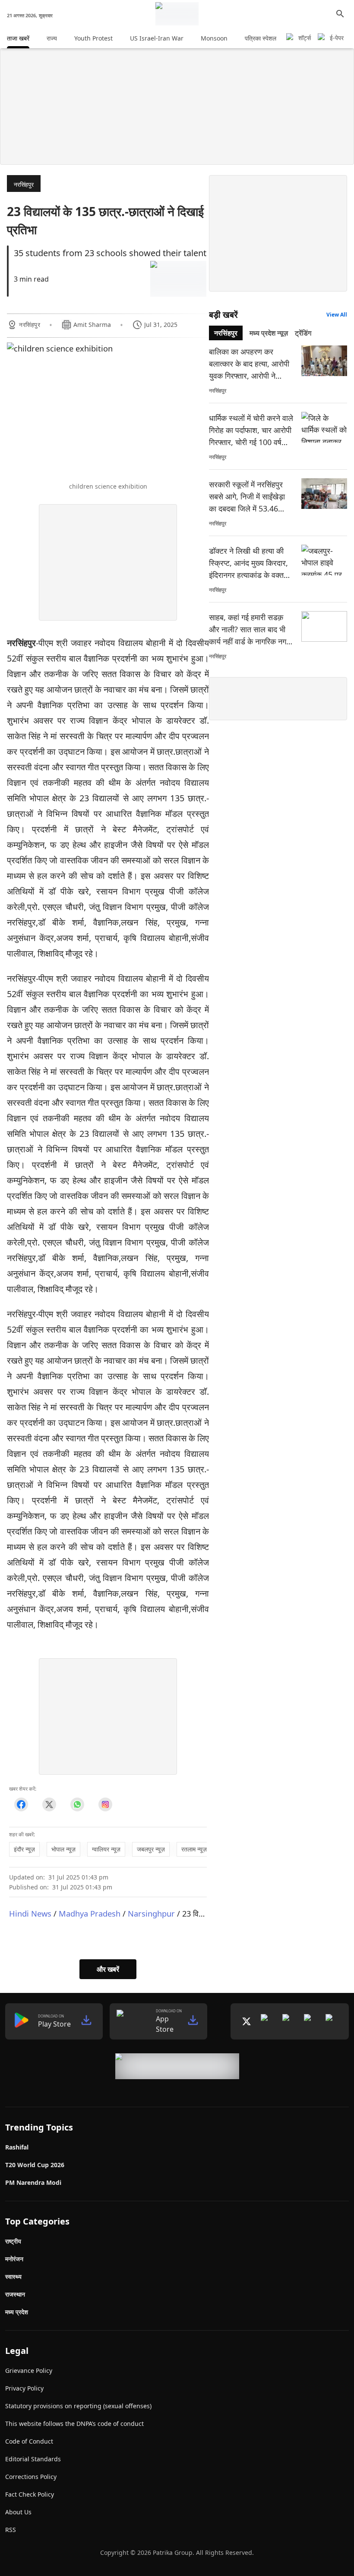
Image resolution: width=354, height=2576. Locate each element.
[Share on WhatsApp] (77, 1805)
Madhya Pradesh (90, 1913)
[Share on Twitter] (49, 1805)
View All (337, 315)
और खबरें (108, 1969)
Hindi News (30, 1913)
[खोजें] (340, 14)
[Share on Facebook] (21, 1805)
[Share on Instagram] (105, 1805)
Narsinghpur (151, 1913)
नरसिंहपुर (24, 184)
